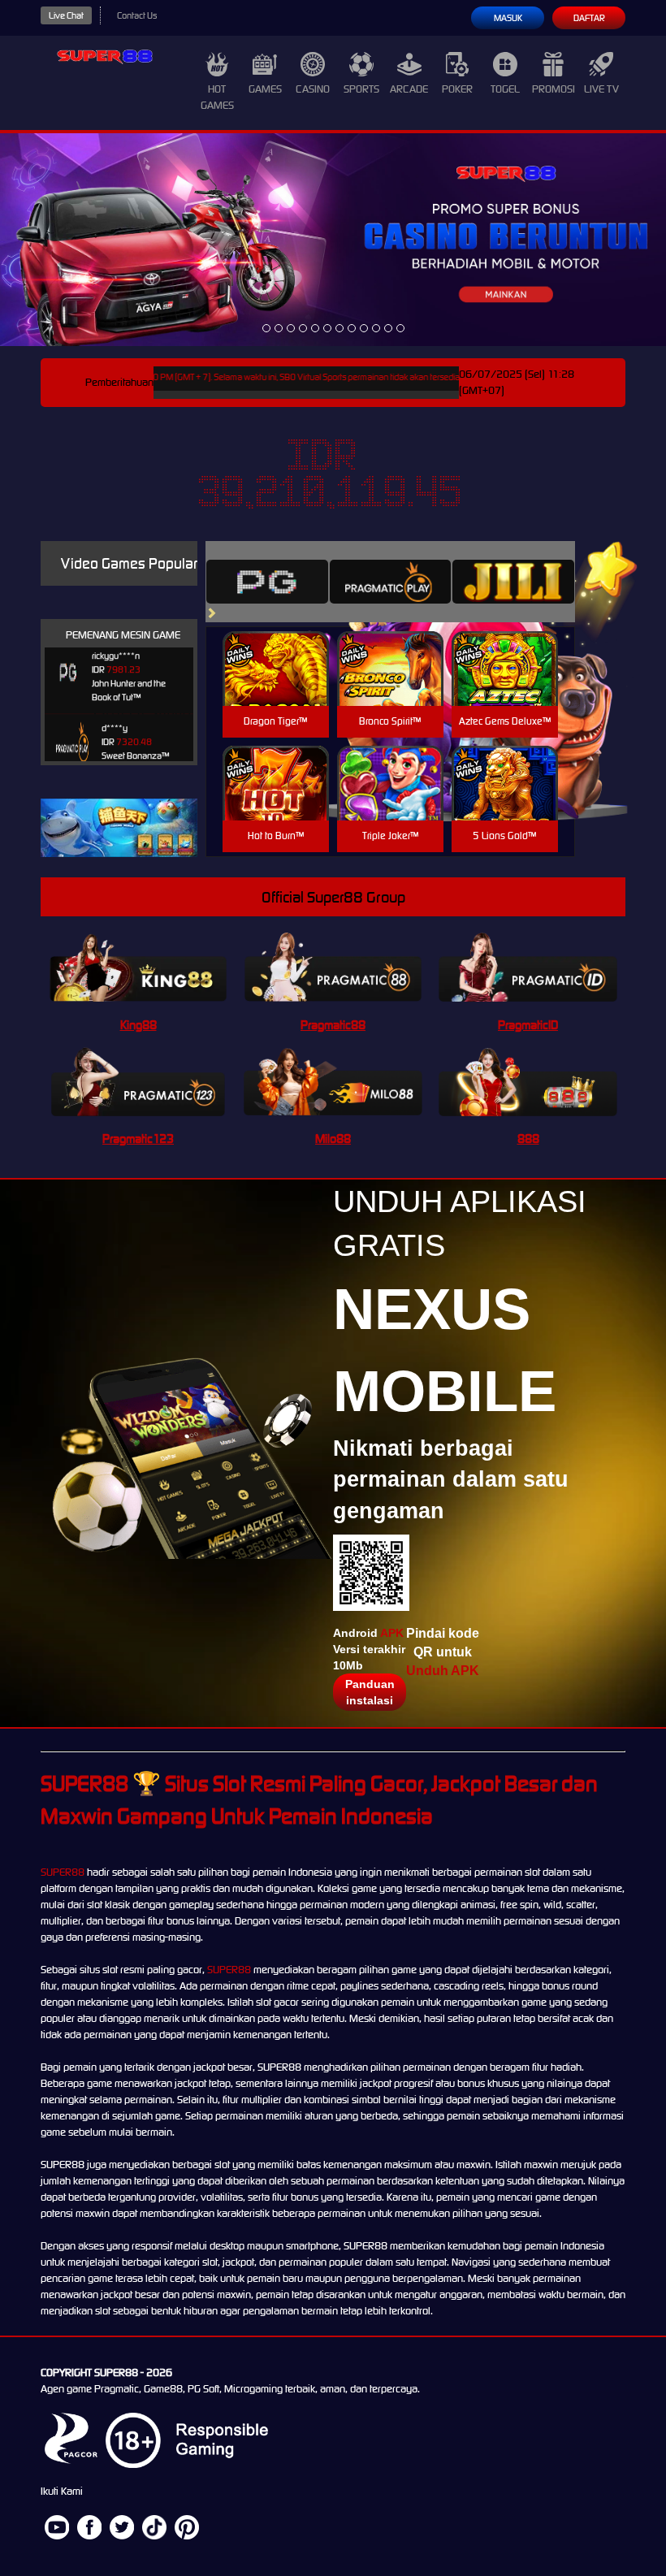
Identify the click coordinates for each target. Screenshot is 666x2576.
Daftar (589, 18)
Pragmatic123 (138, 1139)
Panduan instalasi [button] (370, 1692)
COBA (276, 649)
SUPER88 (63, 1872)
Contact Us (137, 15)
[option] (266, 328)
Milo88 (333, 1139)
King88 (138, 1025)
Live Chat (66, 15)
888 (528, 1139)
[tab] (267, 582)
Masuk (508, 18)
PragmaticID (528, 1025)
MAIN (276, 686)
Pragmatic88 (333, 1025)
